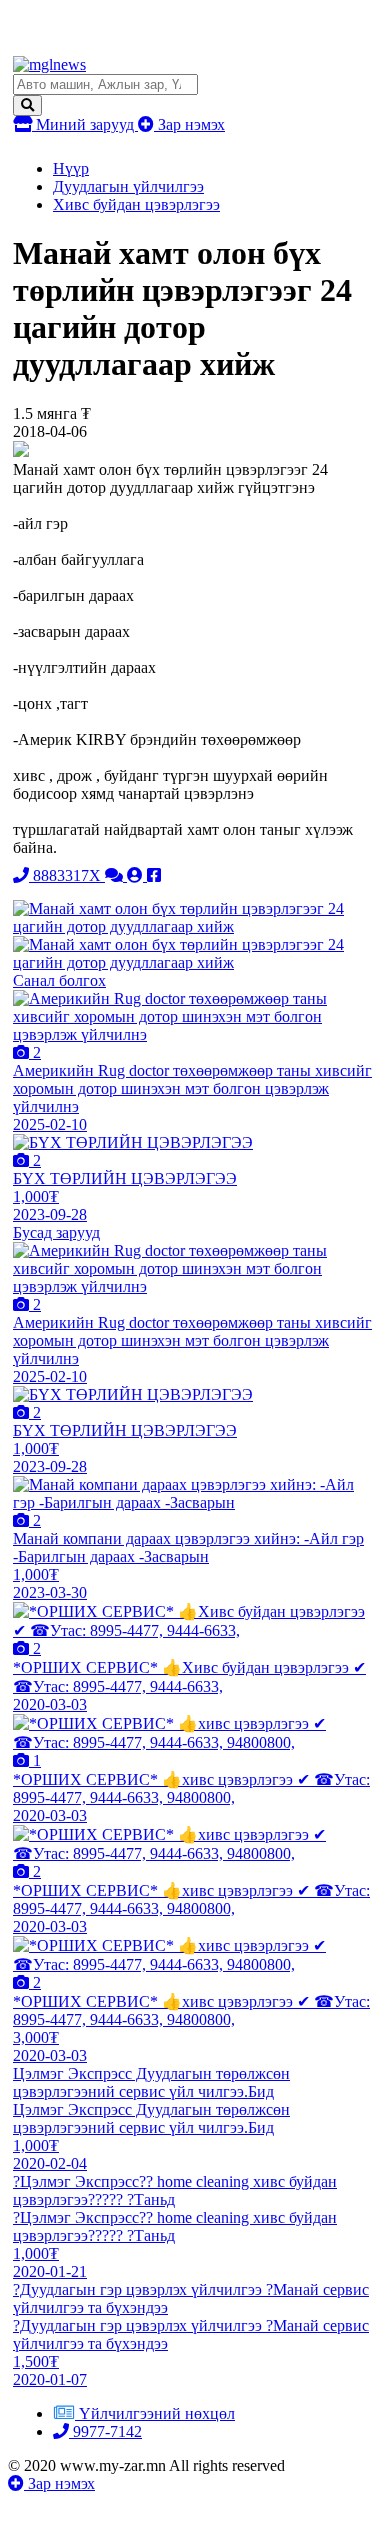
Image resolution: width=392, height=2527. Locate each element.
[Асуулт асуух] (116, 875)
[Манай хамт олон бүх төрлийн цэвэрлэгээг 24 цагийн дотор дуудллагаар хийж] (195, 926)
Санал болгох (59, 980)
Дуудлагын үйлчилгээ (128, 186)
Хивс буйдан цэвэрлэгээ (136, 204)
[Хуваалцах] (154, 875)
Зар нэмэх (189, 124)
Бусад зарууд (56, 1232)
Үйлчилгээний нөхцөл (157, 2413)
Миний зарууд (85, 124)
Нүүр (71, 168)
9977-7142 (105, 2431)
